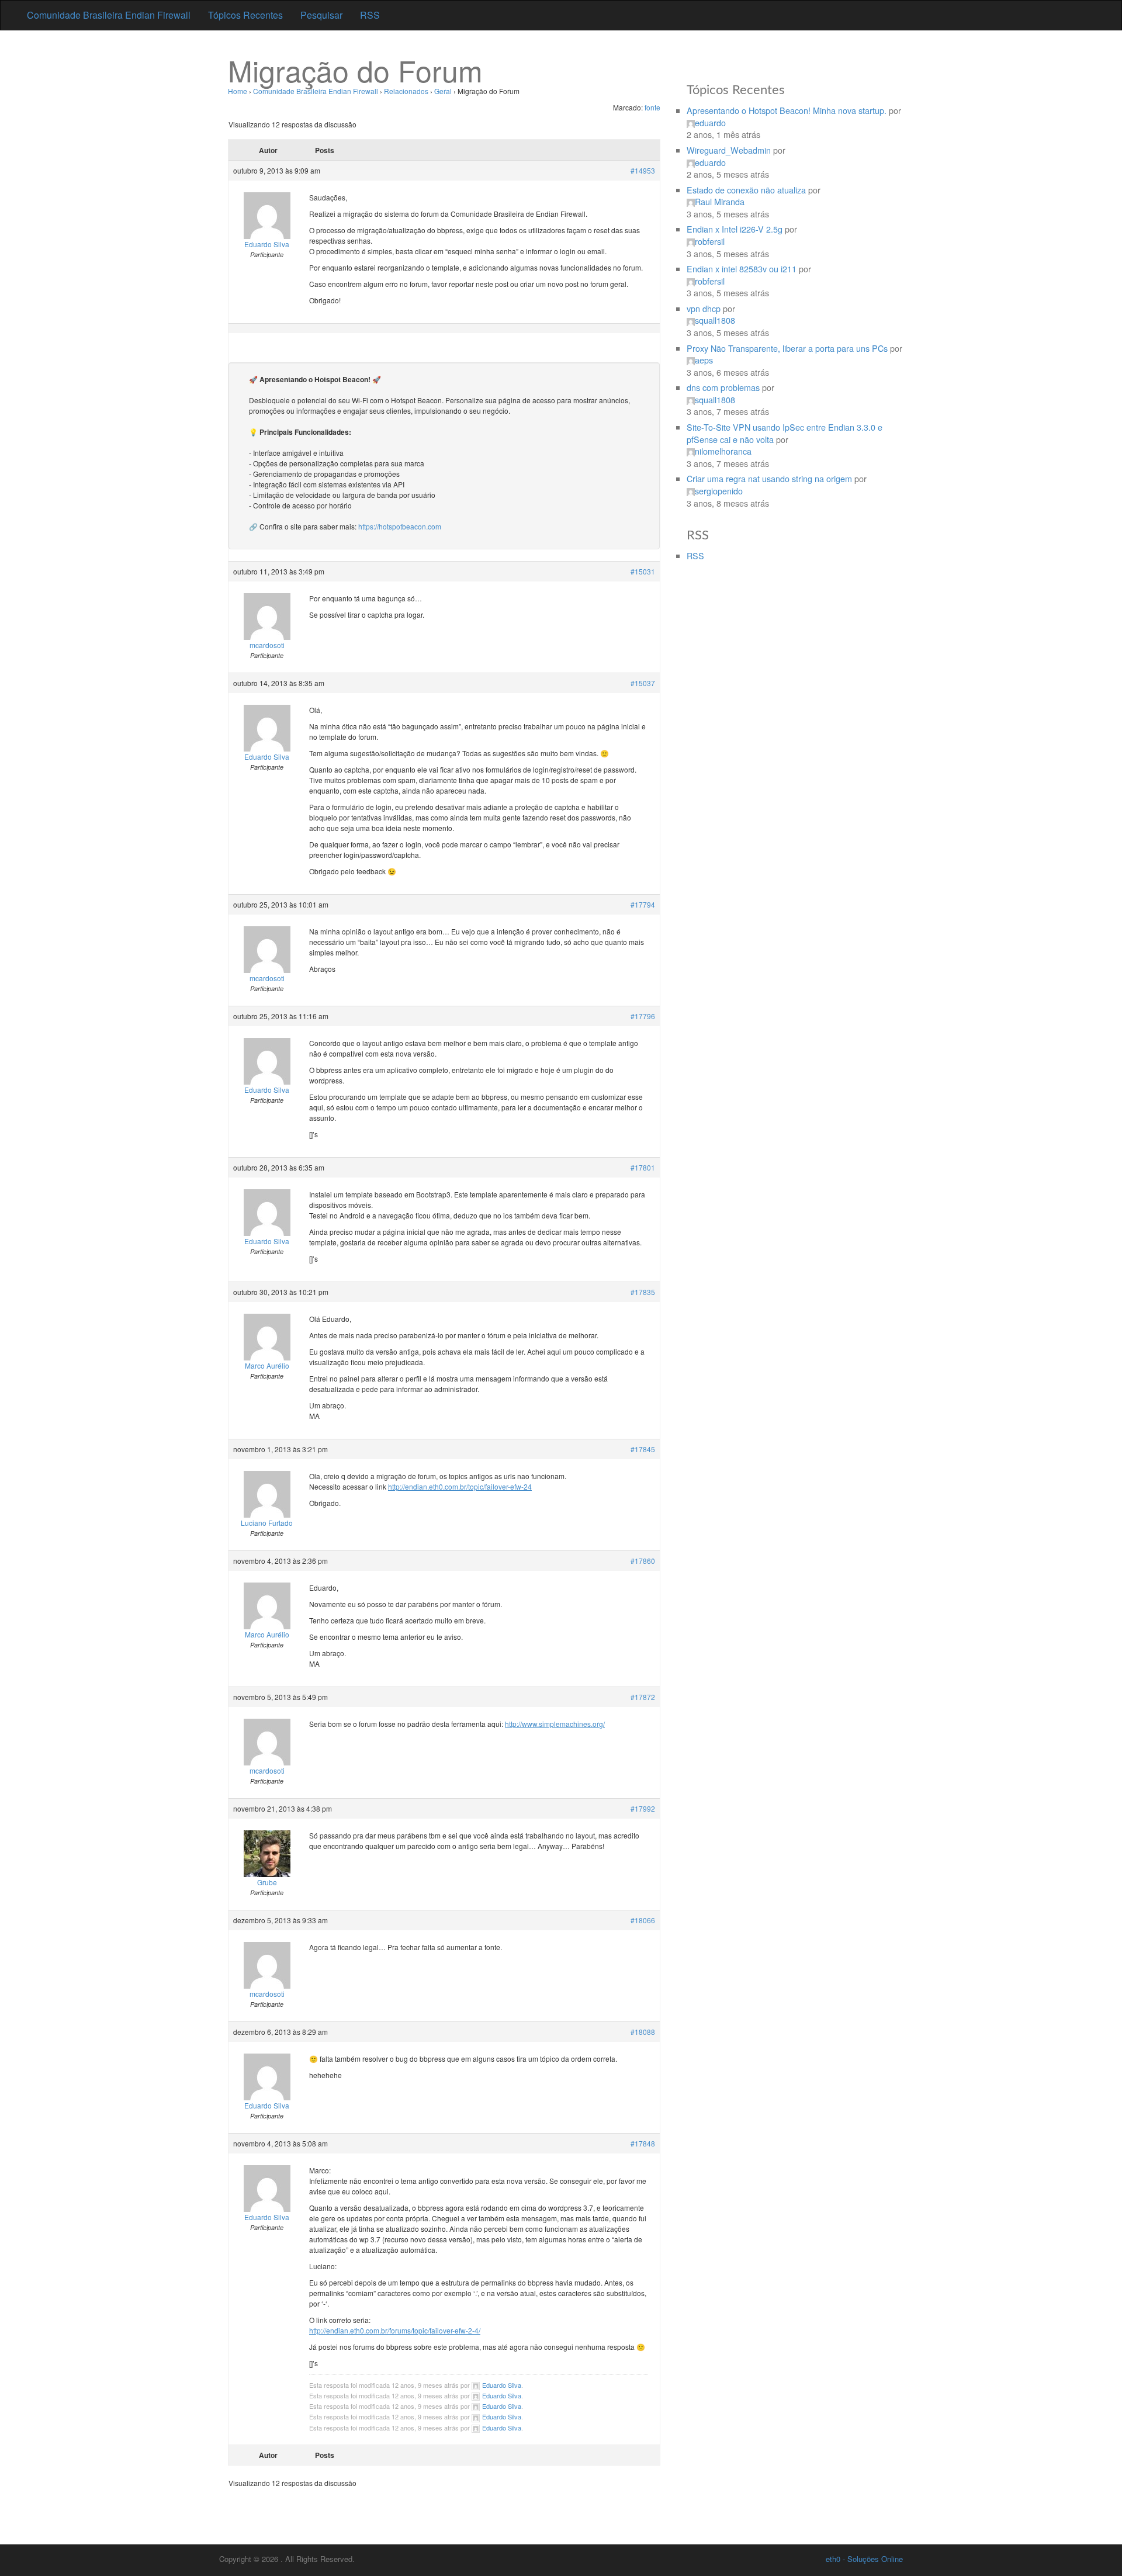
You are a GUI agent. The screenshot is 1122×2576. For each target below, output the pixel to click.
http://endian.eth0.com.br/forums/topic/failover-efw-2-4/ (395, 2330)
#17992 (643, 1808)
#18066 (643, 1920)
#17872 (643, 1697)
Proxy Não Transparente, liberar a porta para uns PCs (787, 348)
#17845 (643, 1449)
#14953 (643, 170)
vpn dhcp (704, 308)
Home (238, 91)
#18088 (643, 2032)
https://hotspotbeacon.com (400, 526)
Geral (443, 91)
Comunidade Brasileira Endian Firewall (109, 15)
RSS (370, 15)
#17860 (643, 1561)
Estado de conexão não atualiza (746, 190)
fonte (652, 107)
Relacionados (406, 91)
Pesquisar (321, 15)
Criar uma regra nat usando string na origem (769, 478)
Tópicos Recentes (245, 15)
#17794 (643, 904)
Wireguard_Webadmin (729, 150)
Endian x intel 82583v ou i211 (742, 269)
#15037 (643, 683)
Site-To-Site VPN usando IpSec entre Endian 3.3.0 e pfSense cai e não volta (785, 433)
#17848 (643, 2143)
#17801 (643, 1167)
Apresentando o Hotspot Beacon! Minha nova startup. (787, 110)
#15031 (643, 571)
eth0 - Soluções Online (864, 2559)
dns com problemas (723, 387)
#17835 (643, 1292)
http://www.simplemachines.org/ (555, 1724)
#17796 (643, 1016)
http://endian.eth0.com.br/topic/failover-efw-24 (460, 1486)
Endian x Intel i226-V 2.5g (735, 229)
